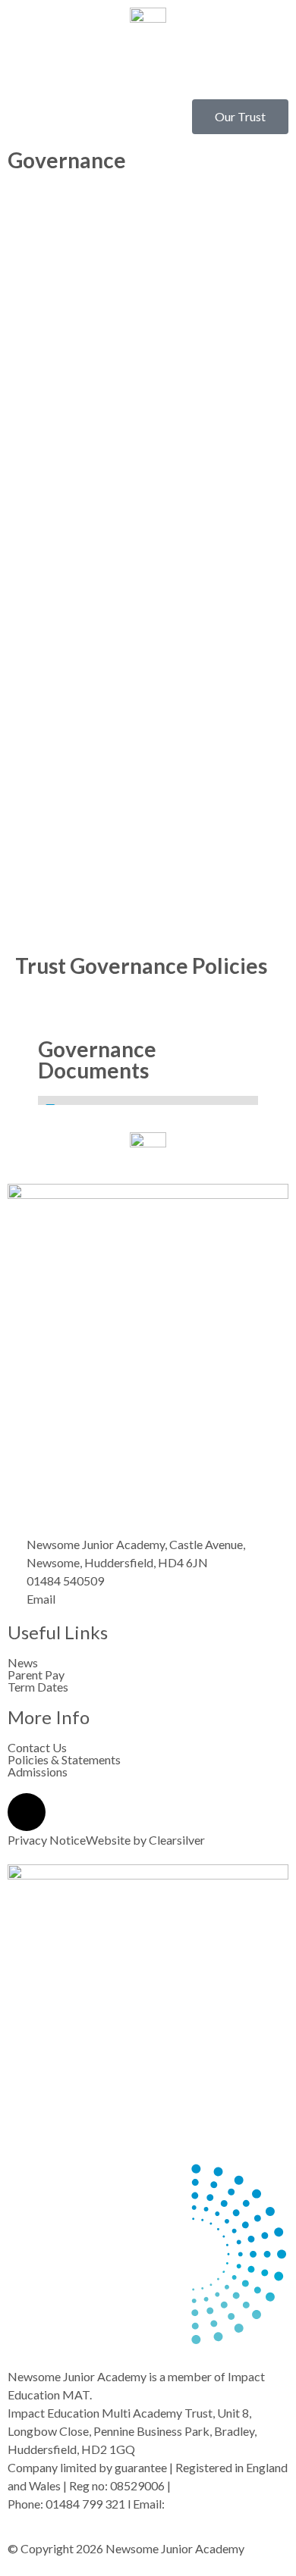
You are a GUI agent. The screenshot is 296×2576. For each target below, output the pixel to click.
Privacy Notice (47, 1840)
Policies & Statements (64, 1760)
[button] (148, 72)
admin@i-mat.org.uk (219, 2504)
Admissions (38, 1772)
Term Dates (38, 1687)
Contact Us (37, 1748)
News (23, 1663)
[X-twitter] (27, 1812)
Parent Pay (36, 1675)
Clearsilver (177, 1840)
